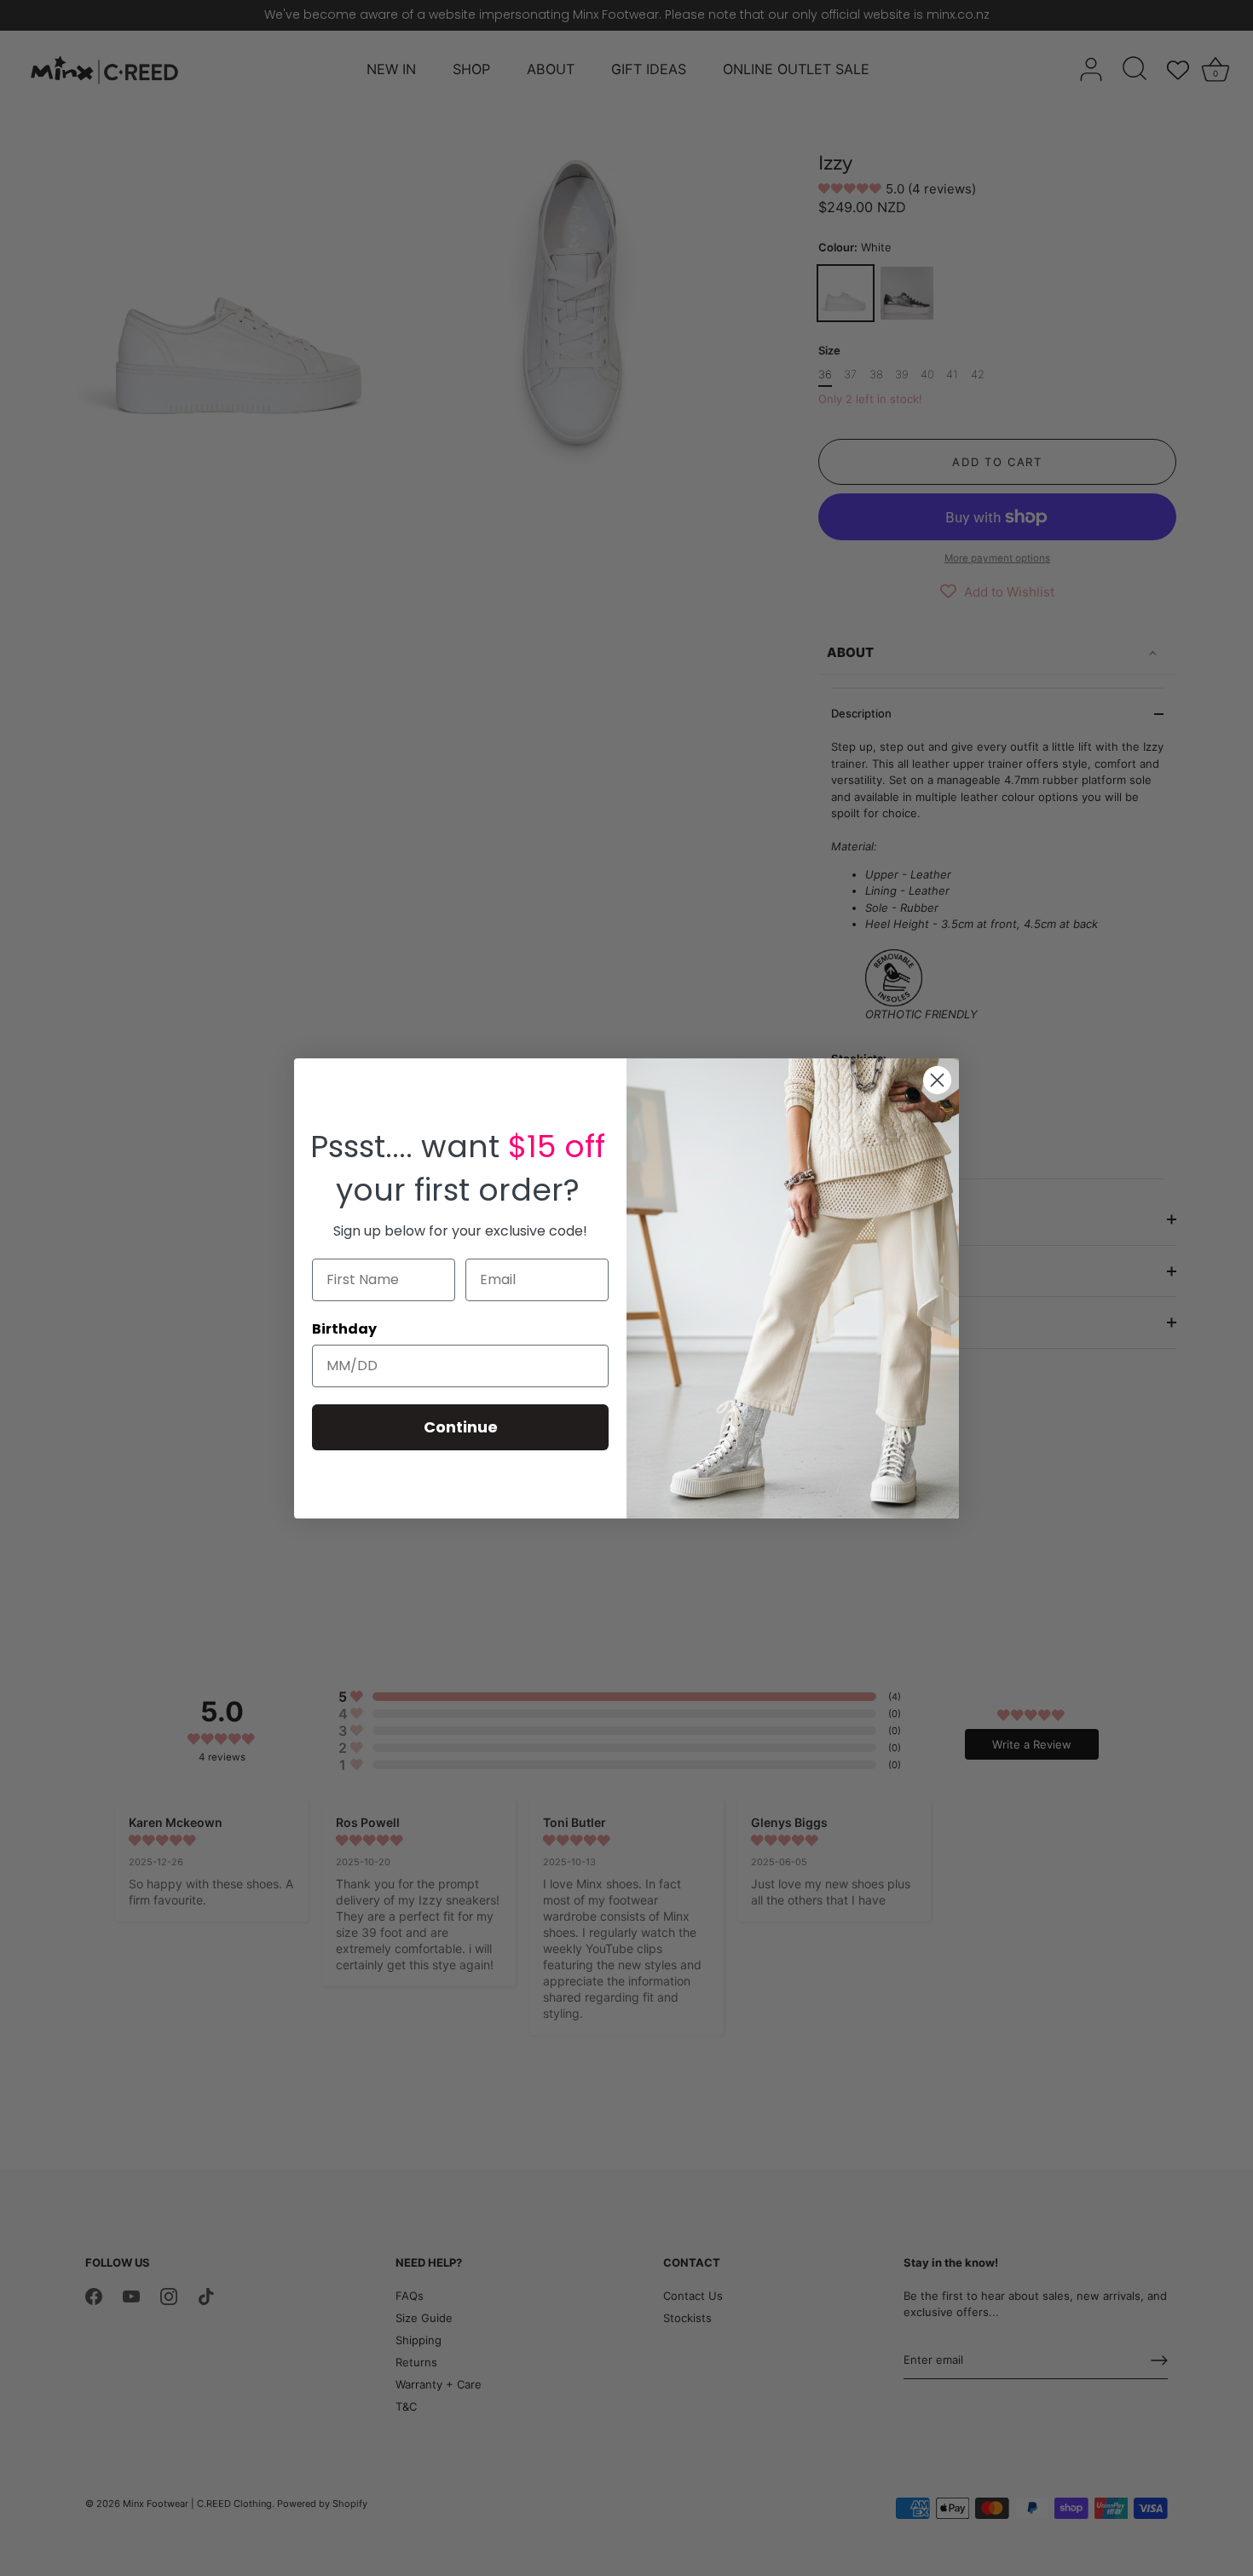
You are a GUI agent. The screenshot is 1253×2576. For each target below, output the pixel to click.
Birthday (344, 1329)
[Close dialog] (937, 1080)
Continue (461, 1427)
